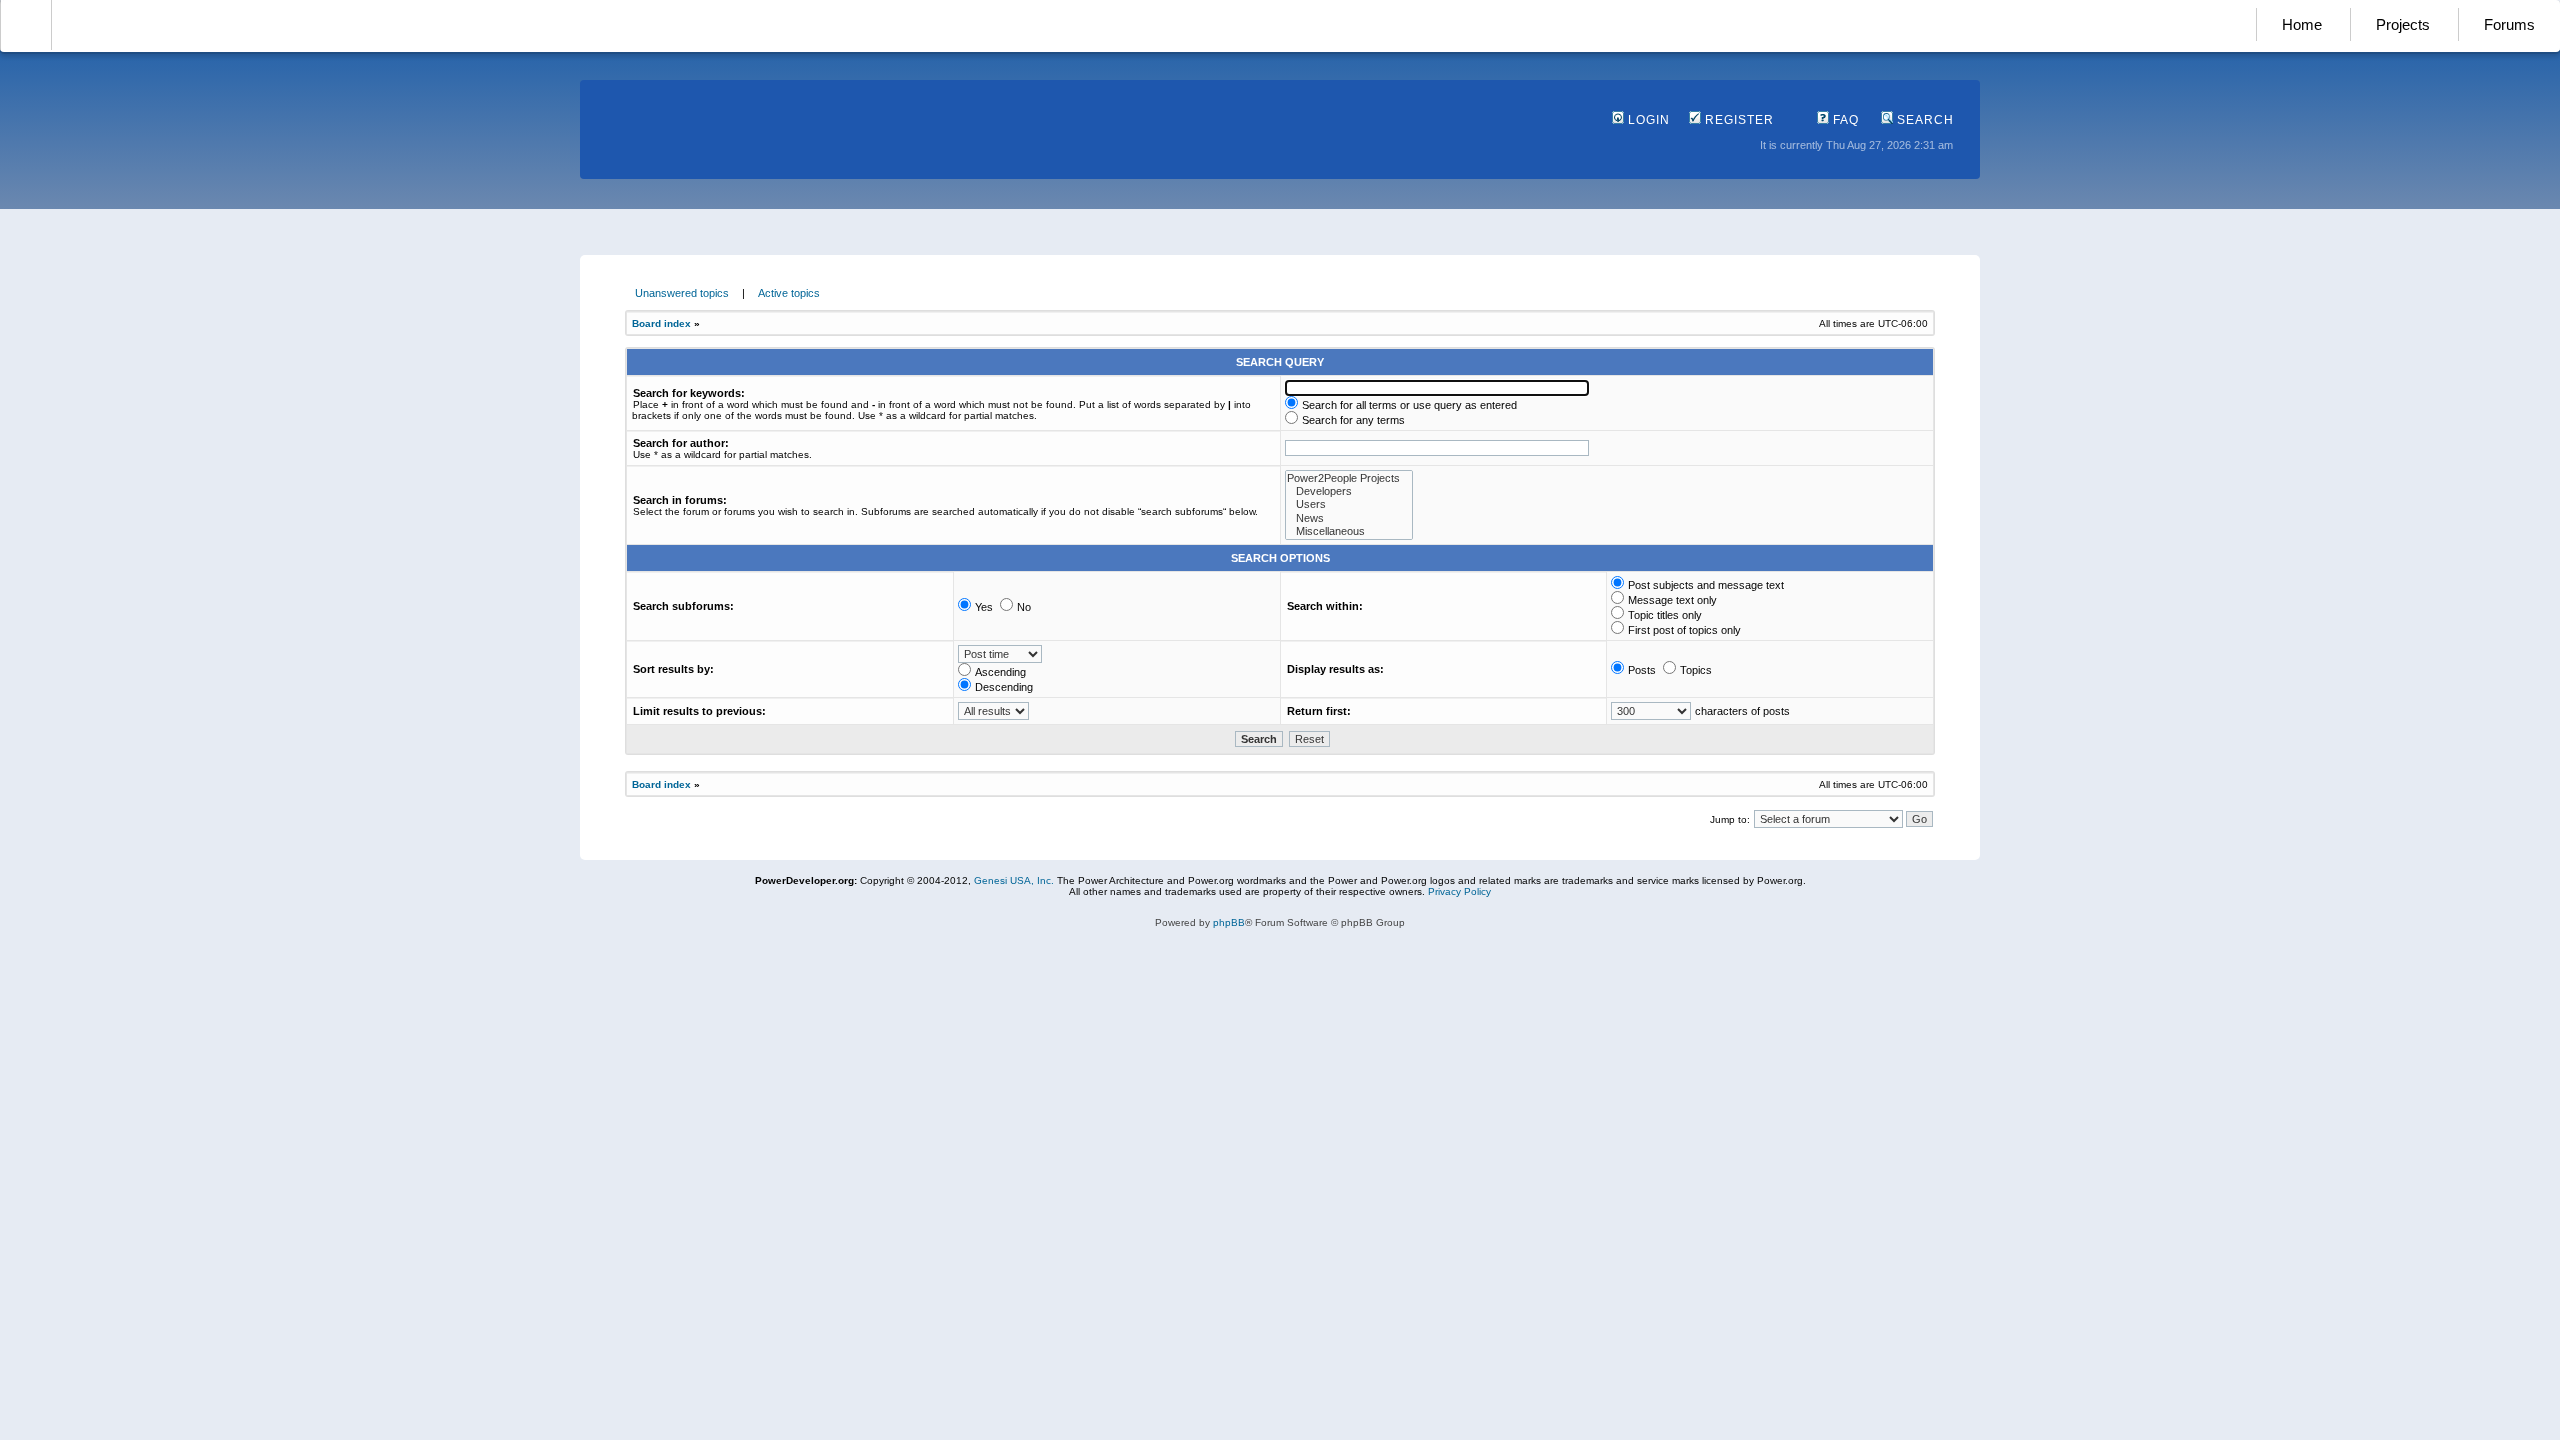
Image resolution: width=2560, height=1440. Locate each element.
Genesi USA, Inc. (1014, 880)
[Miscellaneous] (1349, 531)
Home (2302, 24)
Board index (661, 323)
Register (1737, 120)
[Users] (1349, 504)
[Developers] (1349, 491)
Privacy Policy (1459, 891)
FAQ (1844, 120)
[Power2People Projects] (1349, 478)
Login (1647, 120)
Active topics (789, 293)
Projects (2403, 24)
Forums (2509, 24)
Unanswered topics (682, 293)
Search (1923, 120)
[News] (1349, 518)
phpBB (1229, 922)
